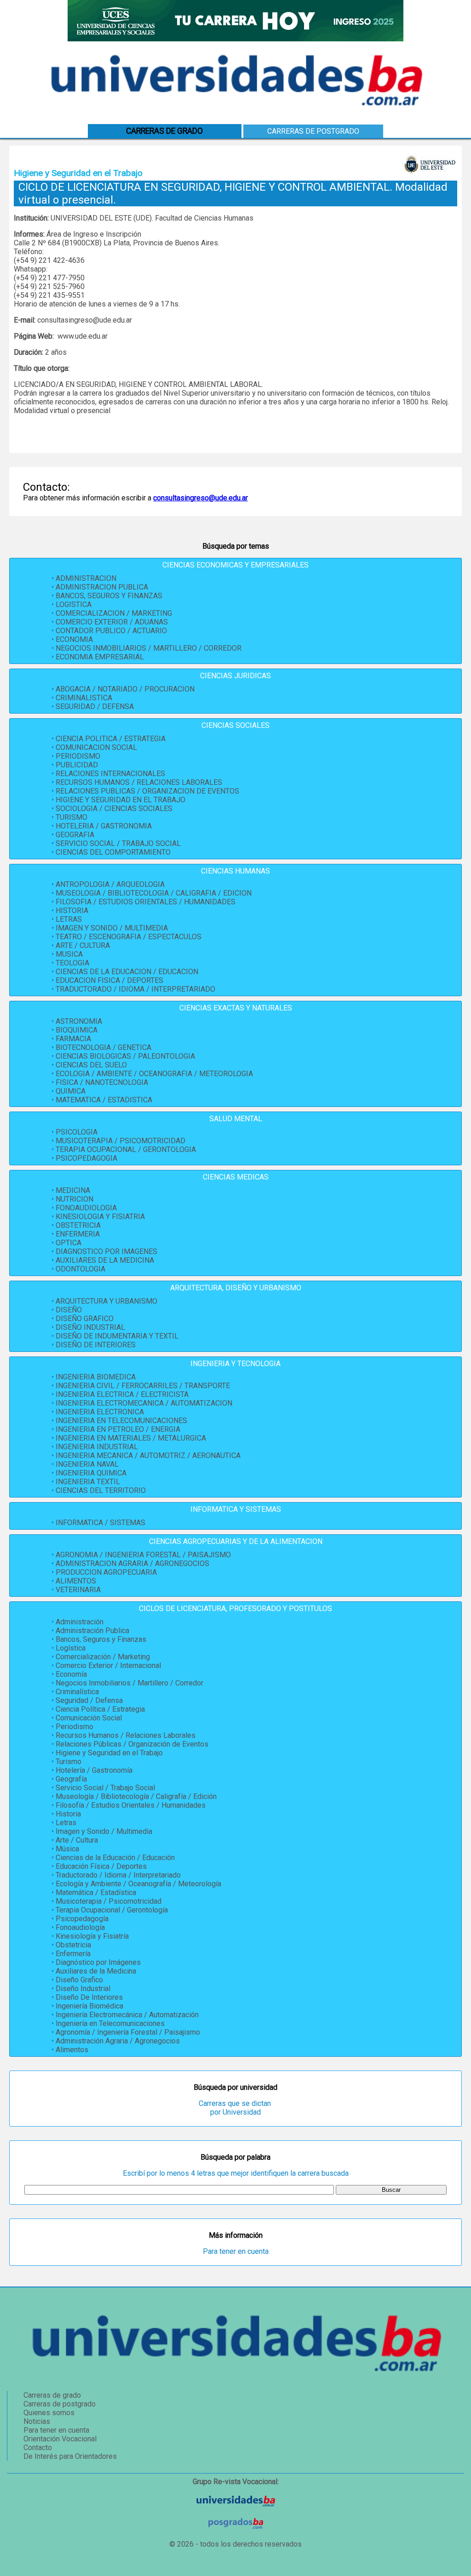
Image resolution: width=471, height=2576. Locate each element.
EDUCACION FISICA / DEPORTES (109, 980)
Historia (68, 1814)
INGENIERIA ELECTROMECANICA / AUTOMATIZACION (144, 1403)
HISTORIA (72, 911)
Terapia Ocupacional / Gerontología (112, 1910)
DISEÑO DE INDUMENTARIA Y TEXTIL (117, 1336)
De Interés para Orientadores (70, 2456)
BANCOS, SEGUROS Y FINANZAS (109, 596)
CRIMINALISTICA (84, 698)
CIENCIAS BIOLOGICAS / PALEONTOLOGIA (125, 1056)
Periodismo (75, 1727)
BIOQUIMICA (77, 1030)
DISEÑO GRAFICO (85, 1319)
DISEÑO (69, 1310)
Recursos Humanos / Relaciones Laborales (126, 1735)
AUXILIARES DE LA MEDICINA (105, 1260)
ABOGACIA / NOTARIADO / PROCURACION (125, 689)
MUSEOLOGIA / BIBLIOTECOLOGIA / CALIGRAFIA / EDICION (154, 893)
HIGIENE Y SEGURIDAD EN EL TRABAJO (121, 800)
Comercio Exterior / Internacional (108, 1665)
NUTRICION (75, 1199)
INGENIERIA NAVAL (87, 1464)
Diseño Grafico (79, 1980)
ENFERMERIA (78, 1234)
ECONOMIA (74, 639)
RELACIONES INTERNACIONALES (110, 774)
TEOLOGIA (72, 963)
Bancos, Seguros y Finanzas (101, 1639)
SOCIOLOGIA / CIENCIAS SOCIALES (114, 809)
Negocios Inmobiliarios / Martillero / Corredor (129, 1683)
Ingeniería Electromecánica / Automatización (127, 2015)
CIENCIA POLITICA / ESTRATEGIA (111, 739)
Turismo (69, 1762)
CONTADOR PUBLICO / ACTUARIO (111, 631)
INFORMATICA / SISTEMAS (101, 1523)
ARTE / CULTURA (83, 945)
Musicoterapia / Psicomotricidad (109, 1901)
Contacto (38, 2448)
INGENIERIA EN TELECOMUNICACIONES (121, 1421)
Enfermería (73, 1954)
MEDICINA (73, 1190)
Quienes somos (49, 2413)
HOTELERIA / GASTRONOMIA (104, 826)
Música (67, 1849)
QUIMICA (71, 1091)
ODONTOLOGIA (80, 1269)
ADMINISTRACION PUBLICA (102, 587)
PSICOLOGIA (77, 1132)
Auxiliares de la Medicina (96, 1971)
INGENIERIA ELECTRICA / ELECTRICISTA (122, 1394)
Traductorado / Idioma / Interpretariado (118, 1875)
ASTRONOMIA (79, 1021)
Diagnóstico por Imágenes (98, 1962)
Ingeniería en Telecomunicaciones (110, 2023)
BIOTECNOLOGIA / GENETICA (103, 1047)
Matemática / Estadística (96, 1892)
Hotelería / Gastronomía (94, 1770)
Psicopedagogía (82, 1919)
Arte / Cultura (77, 1840)
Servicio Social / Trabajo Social (105, 1788)
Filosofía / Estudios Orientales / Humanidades (131, 1805)
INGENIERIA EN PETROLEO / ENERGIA (118, 1429)
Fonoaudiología (80, 1927)
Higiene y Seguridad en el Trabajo (109, 1753)
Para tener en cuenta (236, 2251)
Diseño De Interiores (89, 1997)
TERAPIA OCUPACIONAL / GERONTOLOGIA (126, 1149)
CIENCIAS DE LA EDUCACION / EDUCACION (127, 972)
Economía (71, 1674)
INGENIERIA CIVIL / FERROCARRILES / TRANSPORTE (143, 1386)
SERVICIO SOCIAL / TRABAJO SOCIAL (118, 843)
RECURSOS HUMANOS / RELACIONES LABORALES (139, 782)
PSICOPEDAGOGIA (86, 1158)
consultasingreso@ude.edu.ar (201, 498)
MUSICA (69, 954)
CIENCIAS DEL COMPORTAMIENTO (113, 852)
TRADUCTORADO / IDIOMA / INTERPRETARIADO (135, 989)
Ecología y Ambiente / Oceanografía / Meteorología (138, 1884)
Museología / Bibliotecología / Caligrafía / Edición (136, 1796)
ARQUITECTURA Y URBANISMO (106, 1301)
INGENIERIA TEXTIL (88, 1482)
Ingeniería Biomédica (89, 2006)
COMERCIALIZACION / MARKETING (114, 613)
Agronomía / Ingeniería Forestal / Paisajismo (128, 2032)
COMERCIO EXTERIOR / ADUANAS (112, 622)
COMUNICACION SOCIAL (96, 747)
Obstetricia (73, 1945)
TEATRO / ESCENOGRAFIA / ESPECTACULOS (129, 937)
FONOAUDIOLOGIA (86, 1208)
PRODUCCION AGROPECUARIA (106, 1572)
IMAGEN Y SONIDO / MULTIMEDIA (112, 928)
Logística (71, 1648)
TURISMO (72, 817)
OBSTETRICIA (78, 1225)
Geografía (71, 1779)
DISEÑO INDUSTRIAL (90, 1327)
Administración (80, 1622)
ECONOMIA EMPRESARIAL (100, 657)
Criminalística (77, 1692)
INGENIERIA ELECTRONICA (100, 1412)
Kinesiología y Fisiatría (92, 1936)
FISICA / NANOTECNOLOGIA (102, 1082)
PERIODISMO (78, 756)
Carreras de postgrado (313, 131)
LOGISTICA (74, 604)
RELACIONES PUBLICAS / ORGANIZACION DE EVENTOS (147, 791)
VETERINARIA (78, 1590)
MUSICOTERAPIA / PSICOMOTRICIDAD (121, 1141)
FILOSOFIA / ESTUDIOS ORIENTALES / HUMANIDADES (146, 902)
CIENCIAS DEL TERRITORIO (101, 1490)
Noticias (37, 2421)
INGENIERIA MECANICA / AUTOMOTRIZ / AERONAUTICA (148, 1455)
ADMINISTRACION (86, 578)
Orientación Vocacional (60, 2439)
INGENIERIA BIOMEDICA (96, 1377)
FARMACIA (73, 1039)
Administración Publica (92, 1631)
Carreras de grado (52, 2395)
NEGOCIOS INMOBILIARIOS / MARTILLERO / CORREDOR (149, 648)
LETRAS (69, 919)
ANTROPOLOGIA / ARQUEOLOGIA (110, 884)
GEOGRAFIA (75, 835)
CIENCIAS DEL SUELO (91, 1065)
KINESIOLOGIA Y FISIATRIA (100, 1217)
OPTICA (69, 1243)
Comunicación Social (89, 1718)
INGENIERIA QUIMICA (91, 1473)
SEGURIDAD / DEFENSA (95, 706)
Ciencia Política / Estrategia (100, 1709)
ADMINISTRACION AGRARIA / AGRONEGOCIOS (132, 1563)
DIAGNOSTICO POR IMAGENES (106, 1251)
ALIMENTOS (76, 1581)
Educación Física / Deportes (101, 1866)
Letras (66, 1823)
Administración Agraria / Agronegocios (118, 2041)
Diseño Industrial (83, 1989)
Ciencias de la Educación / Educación (115, 1858)
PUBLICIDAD (77, 765)
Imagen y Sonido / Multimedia (104, 1831)
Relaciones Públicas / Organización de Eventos (132, 1744)
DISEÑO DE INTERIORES (96, 1345)
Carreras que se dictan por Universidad (236, 2108)
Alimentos (72, 2050)
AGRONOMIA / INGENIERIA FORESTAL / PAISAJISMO (143, 1555)
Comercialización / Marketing (103, 1657)
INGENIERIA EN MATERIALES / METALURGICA (131, 1438)
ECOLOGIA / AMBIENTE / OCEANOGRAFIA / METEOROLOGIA (154, 1074)
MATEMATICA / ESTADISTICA (104, 1100)
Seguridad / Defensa (89, 1700)
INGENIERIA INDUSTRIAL (97, 1447)
